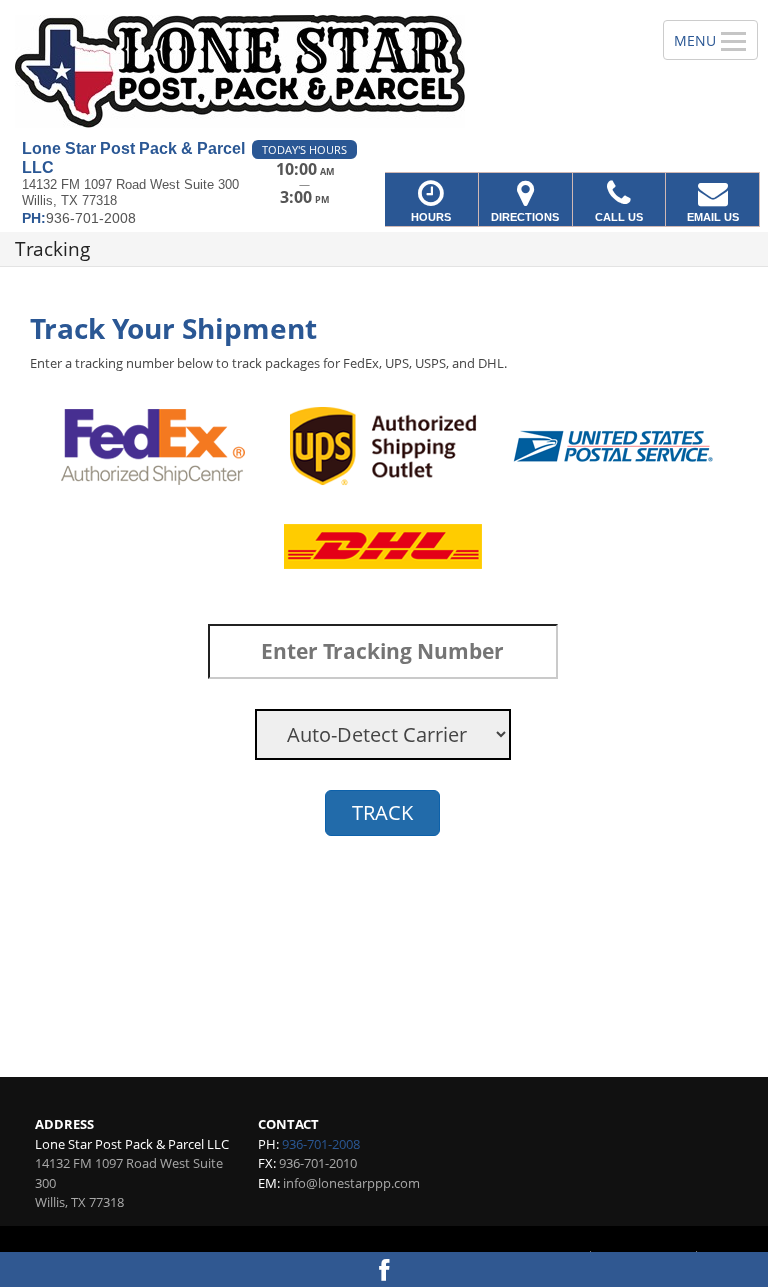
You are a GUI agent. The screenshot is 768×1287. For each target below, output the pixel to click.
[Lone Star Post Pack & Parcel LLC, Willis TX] (384, 70)
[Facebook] (384, 1269)
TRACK (382, 812)
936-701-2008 (321, 1144)
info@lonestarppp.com (351, 1183)
